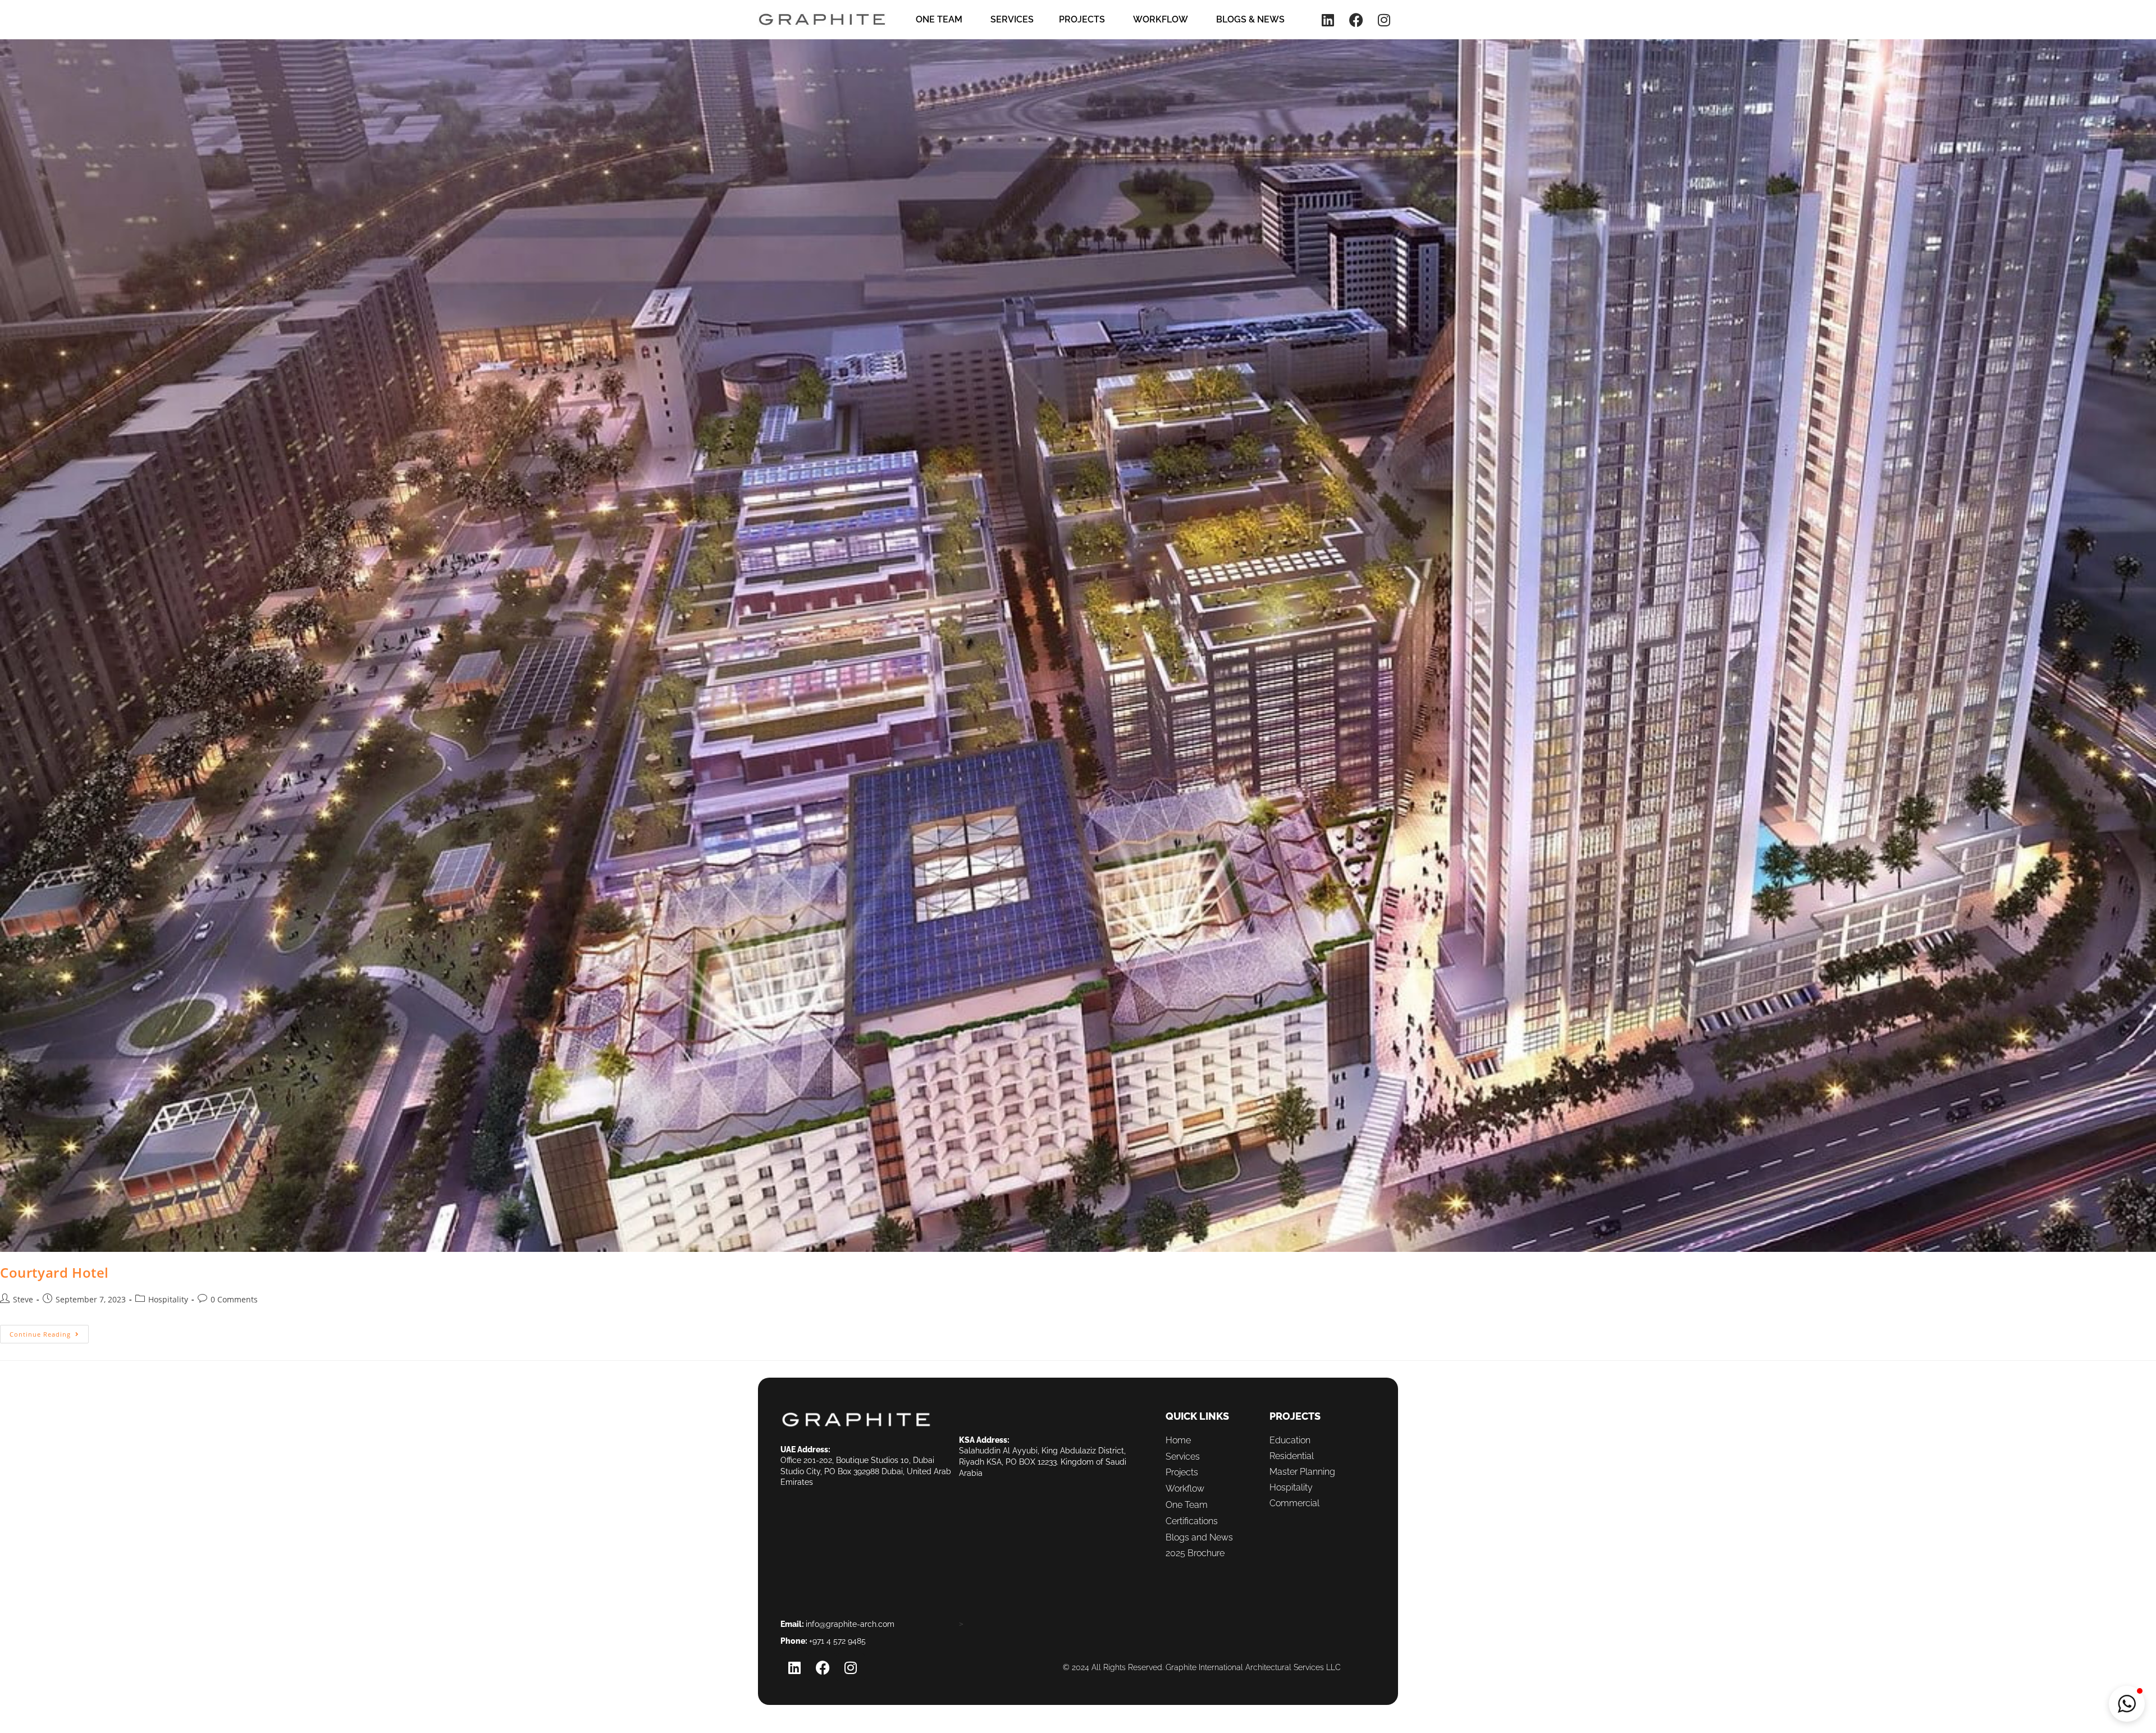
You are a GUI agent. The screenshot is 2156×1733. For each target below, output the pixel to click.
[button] (2127, 1704)
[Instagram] (1384, 20)
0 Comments (234, 1299)
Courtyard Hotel (54, 1272)
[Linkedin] (1328, 20)
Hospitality (168, 1299)
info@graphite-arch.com (850, 1624)
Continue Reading (49, 1332)
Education (1290, 1440)
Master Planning (1302, 1472)
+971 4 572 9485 (837, 1641)
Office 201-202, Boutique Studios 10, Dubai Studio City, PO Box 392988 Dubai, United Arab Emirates (866, 1471)
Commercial (1294, 1503)
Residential (1292, 1456)
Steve (23, 1299)
